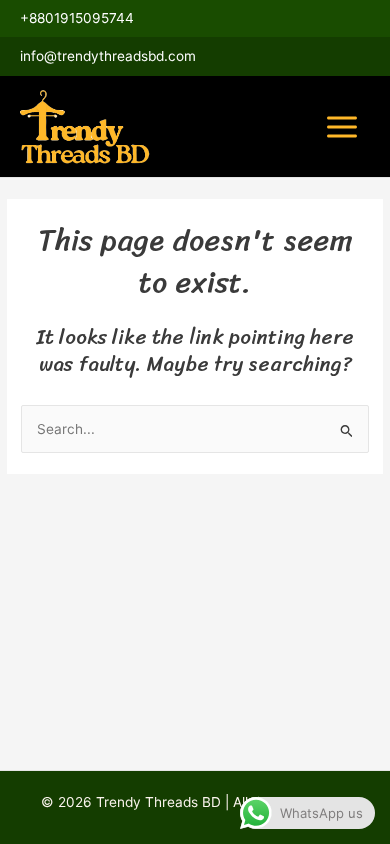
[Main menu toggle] (342, 126)
